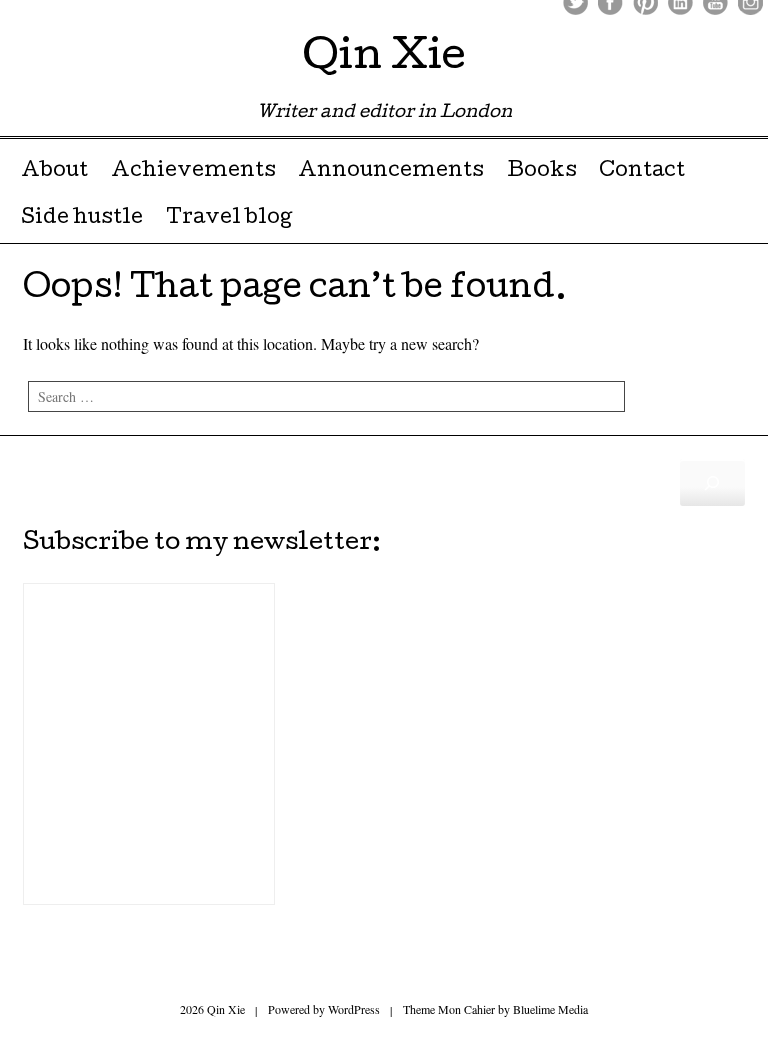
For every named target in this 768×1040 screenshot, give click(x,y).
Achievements (193, 172)
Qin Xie (384, 59)
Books (542, 172)
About (54, 172)
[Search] (712, 482)
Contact (642, 172)
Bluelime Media (550, 1009)
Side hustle (82, 219)
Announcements (391, 172)
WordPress (354, 1009)
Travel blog (229, 219)
